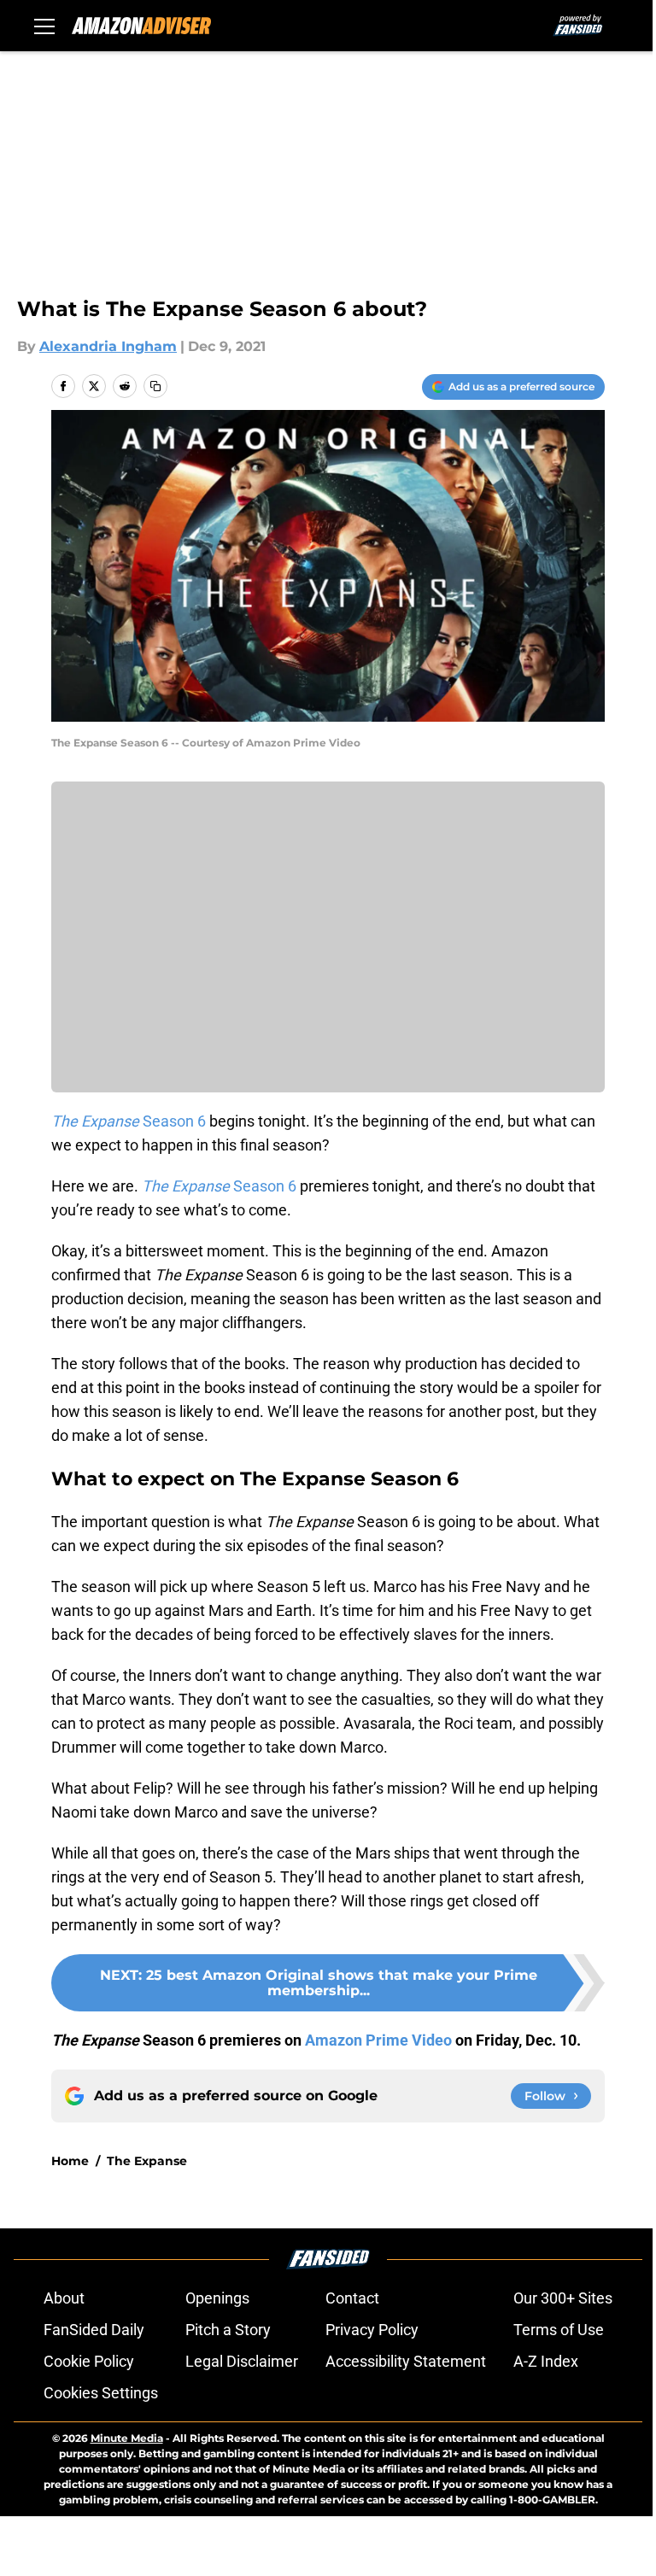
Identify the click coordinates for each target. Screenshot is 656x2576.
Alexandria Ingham (108, 346)
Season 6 (129, 1121)
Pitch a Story (228, 2330)
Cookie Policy (89, 2361)
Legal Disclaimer (242, 2361)
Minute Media (127, 2438)
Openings (217, 2298)
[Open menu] (44, 26)
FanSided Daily (94, 2330)
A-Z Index (546, 2361)
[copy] (155, 386)
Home (70, 2161)
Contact (352, 2298)
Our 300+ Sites (563, 2298)
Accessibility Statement (406, 2361)
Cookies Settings (101, 2393)
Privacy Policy (372, 2330)
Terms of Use (559, 2330)
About (64, 2298)
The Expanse (147, 2161)
